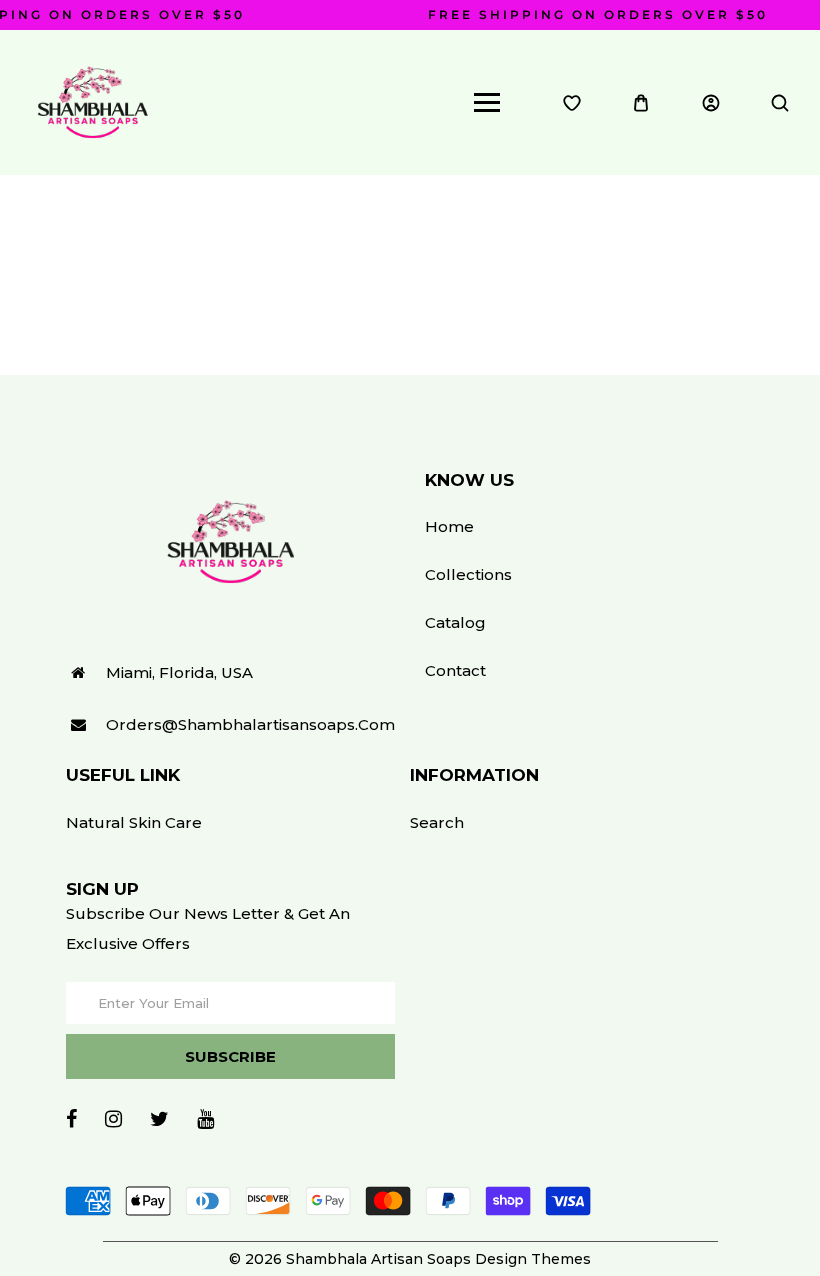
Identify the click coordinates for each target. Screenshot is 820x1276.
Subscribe (230, 1056)
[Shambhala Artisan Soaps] (92, 101)
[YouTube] (205, 1119)
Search (437, 822)
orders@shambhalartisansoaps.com (250, 724)
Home (449, 526)
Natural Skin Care (134, 822)
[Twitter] (159, 1119)
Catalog (455, 622)
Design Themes (533, 1259)
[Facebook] (71, 1119)
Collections (468, 574)
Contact (455, 670)
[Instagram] (113, 1119)
